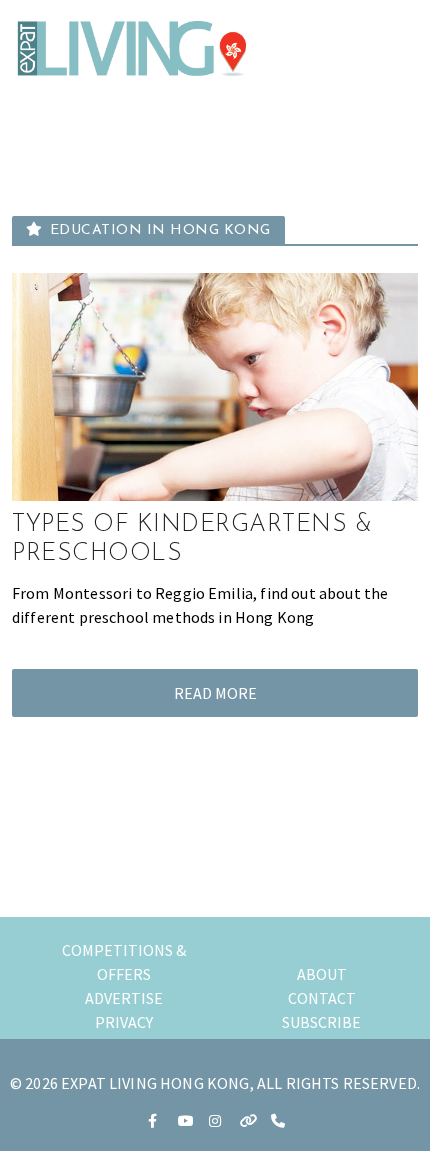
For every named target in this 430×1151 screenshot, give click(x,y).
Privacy (124, 1022)
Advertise (124, 998)
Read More (215, 693)
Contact (322, 998)
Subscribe (321, 1022)
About (322, 974)
